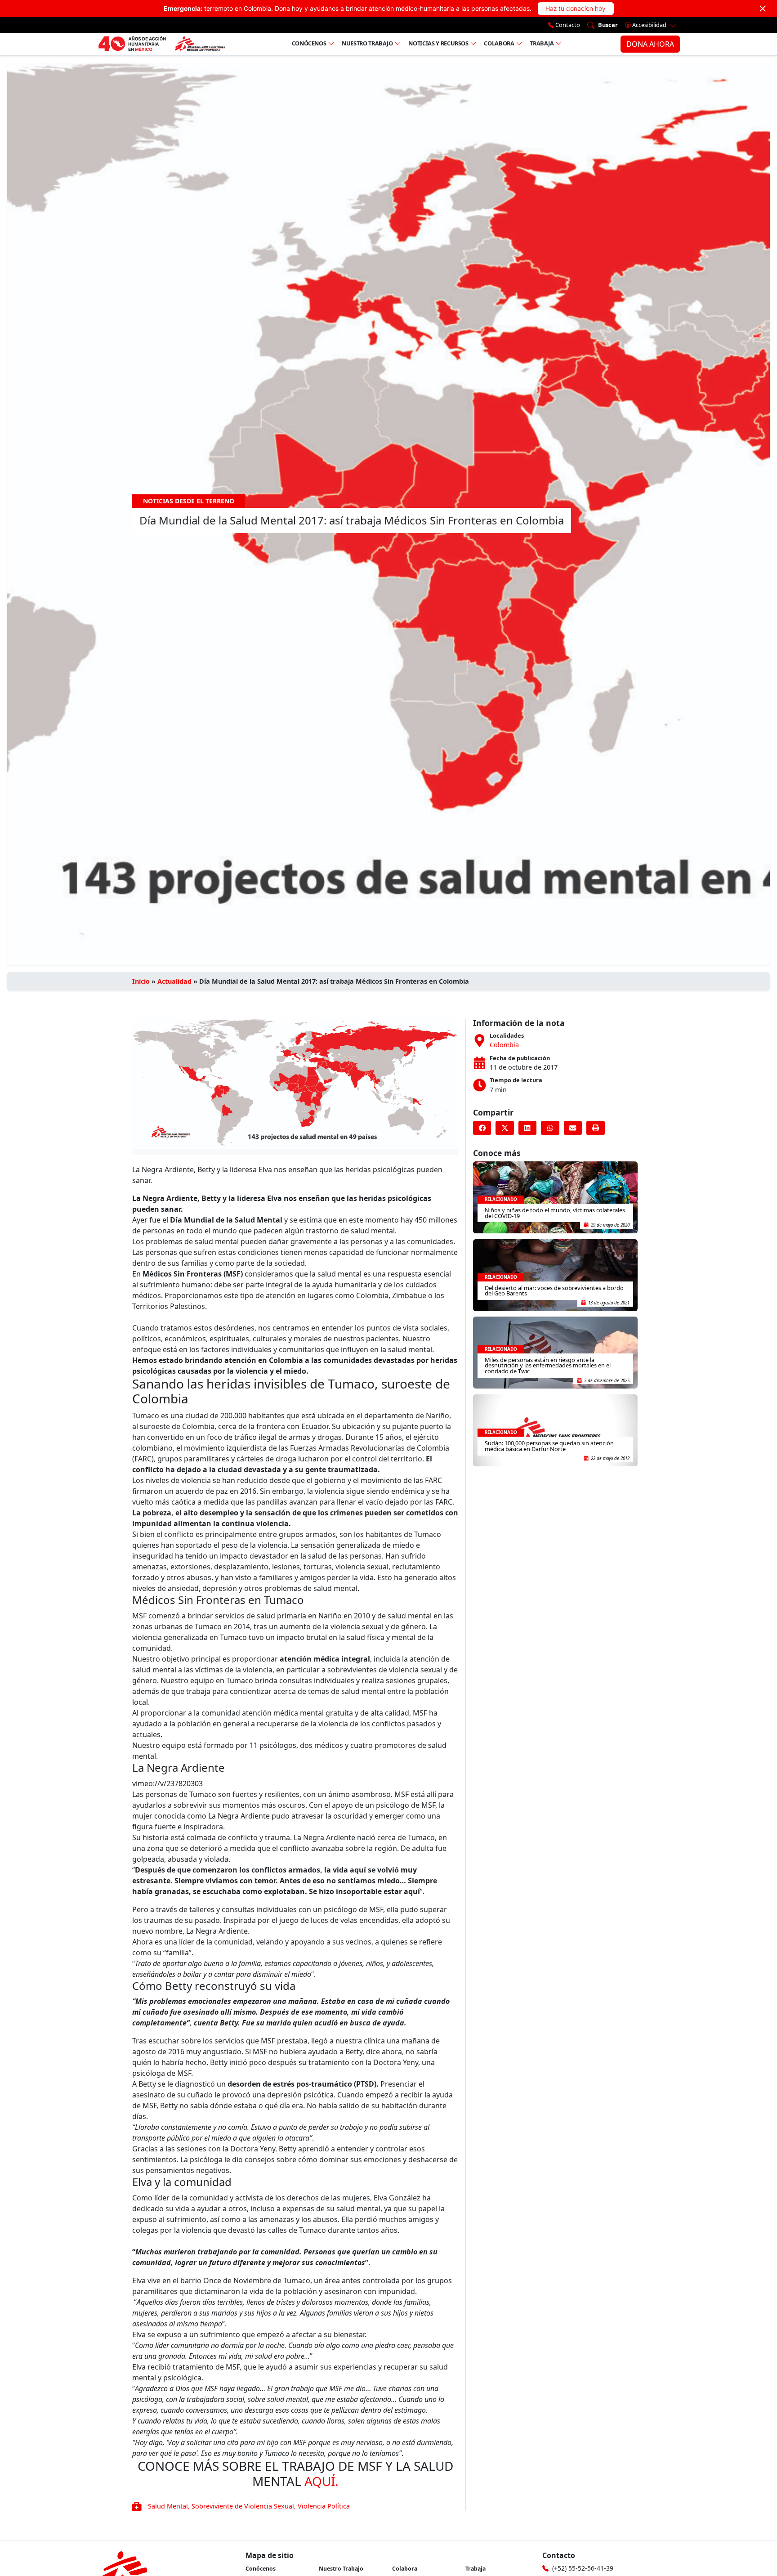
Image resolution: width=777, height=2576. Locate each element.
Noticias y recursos (438, 43)
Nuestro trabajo (367, 43)
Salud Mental (168, 2506)
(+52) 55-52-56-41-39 (583, 2568)
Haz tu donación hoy (576, 8)
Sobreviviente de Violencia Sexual (243, 2506)
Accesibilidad (649, 25)
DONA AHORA (650, 44)
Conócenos (309, 43)
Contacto (567, 25)
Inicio (141, 981)
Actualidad (174, 981)
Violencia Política (324, 2506)
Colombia (504, 1045)
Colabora (499, 43)
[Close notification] (763, 9)
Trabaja (542, 43)
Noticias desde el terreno (189, 501)
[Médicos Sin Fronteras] (162, 44)
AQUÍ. (322, 2481)
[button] (482, 1128)
